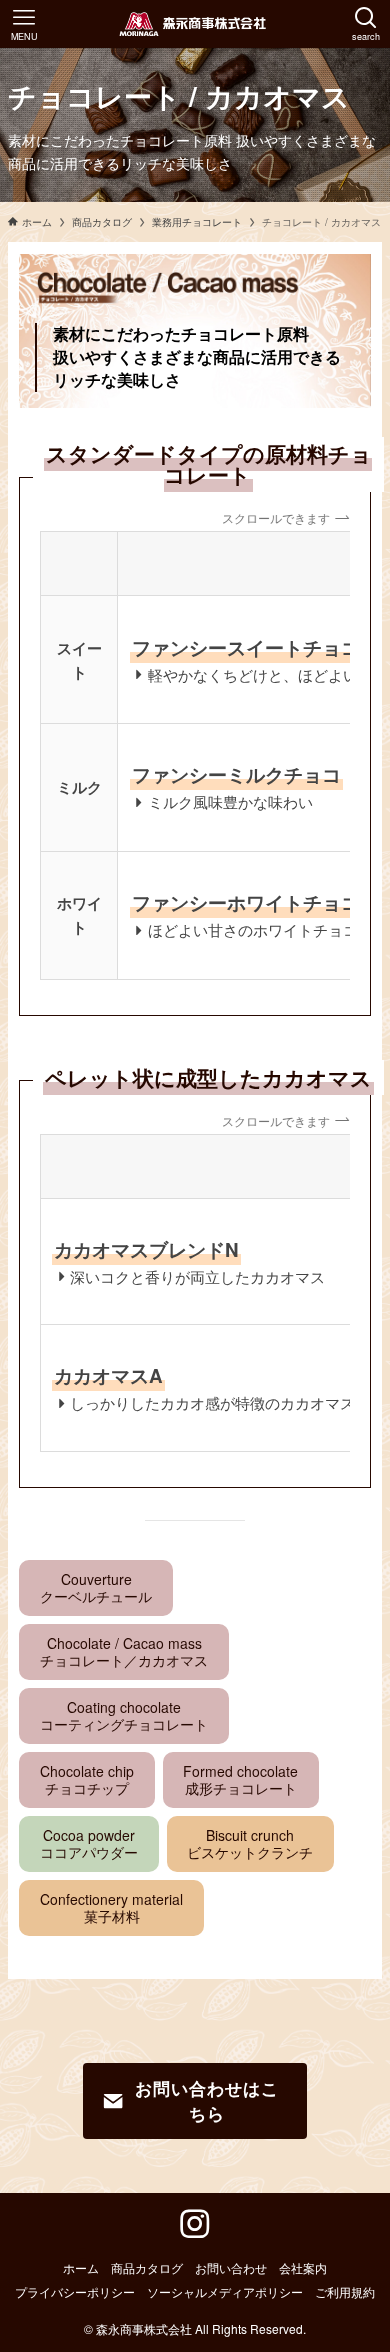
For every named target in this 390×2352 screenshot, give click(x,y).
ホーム (81, 2268)
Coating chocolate (124, 1715)
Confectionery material (111, 1907)
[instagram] (195, 2224)
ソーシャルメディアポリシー (225, 2292)
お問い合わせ (231, 2268)
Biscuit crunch (250, 1843)
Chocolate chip (87, 1779)
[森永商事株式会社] (195, 24)
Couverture (96, 1587)
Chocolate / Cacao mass (124, 1651)
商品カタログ (147, 2268)
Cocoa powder (89, 1843)
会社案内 (303, 2268)
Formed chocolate (240, 1779)
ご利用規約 (345, 2292)
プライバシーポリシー (75, 2292)
